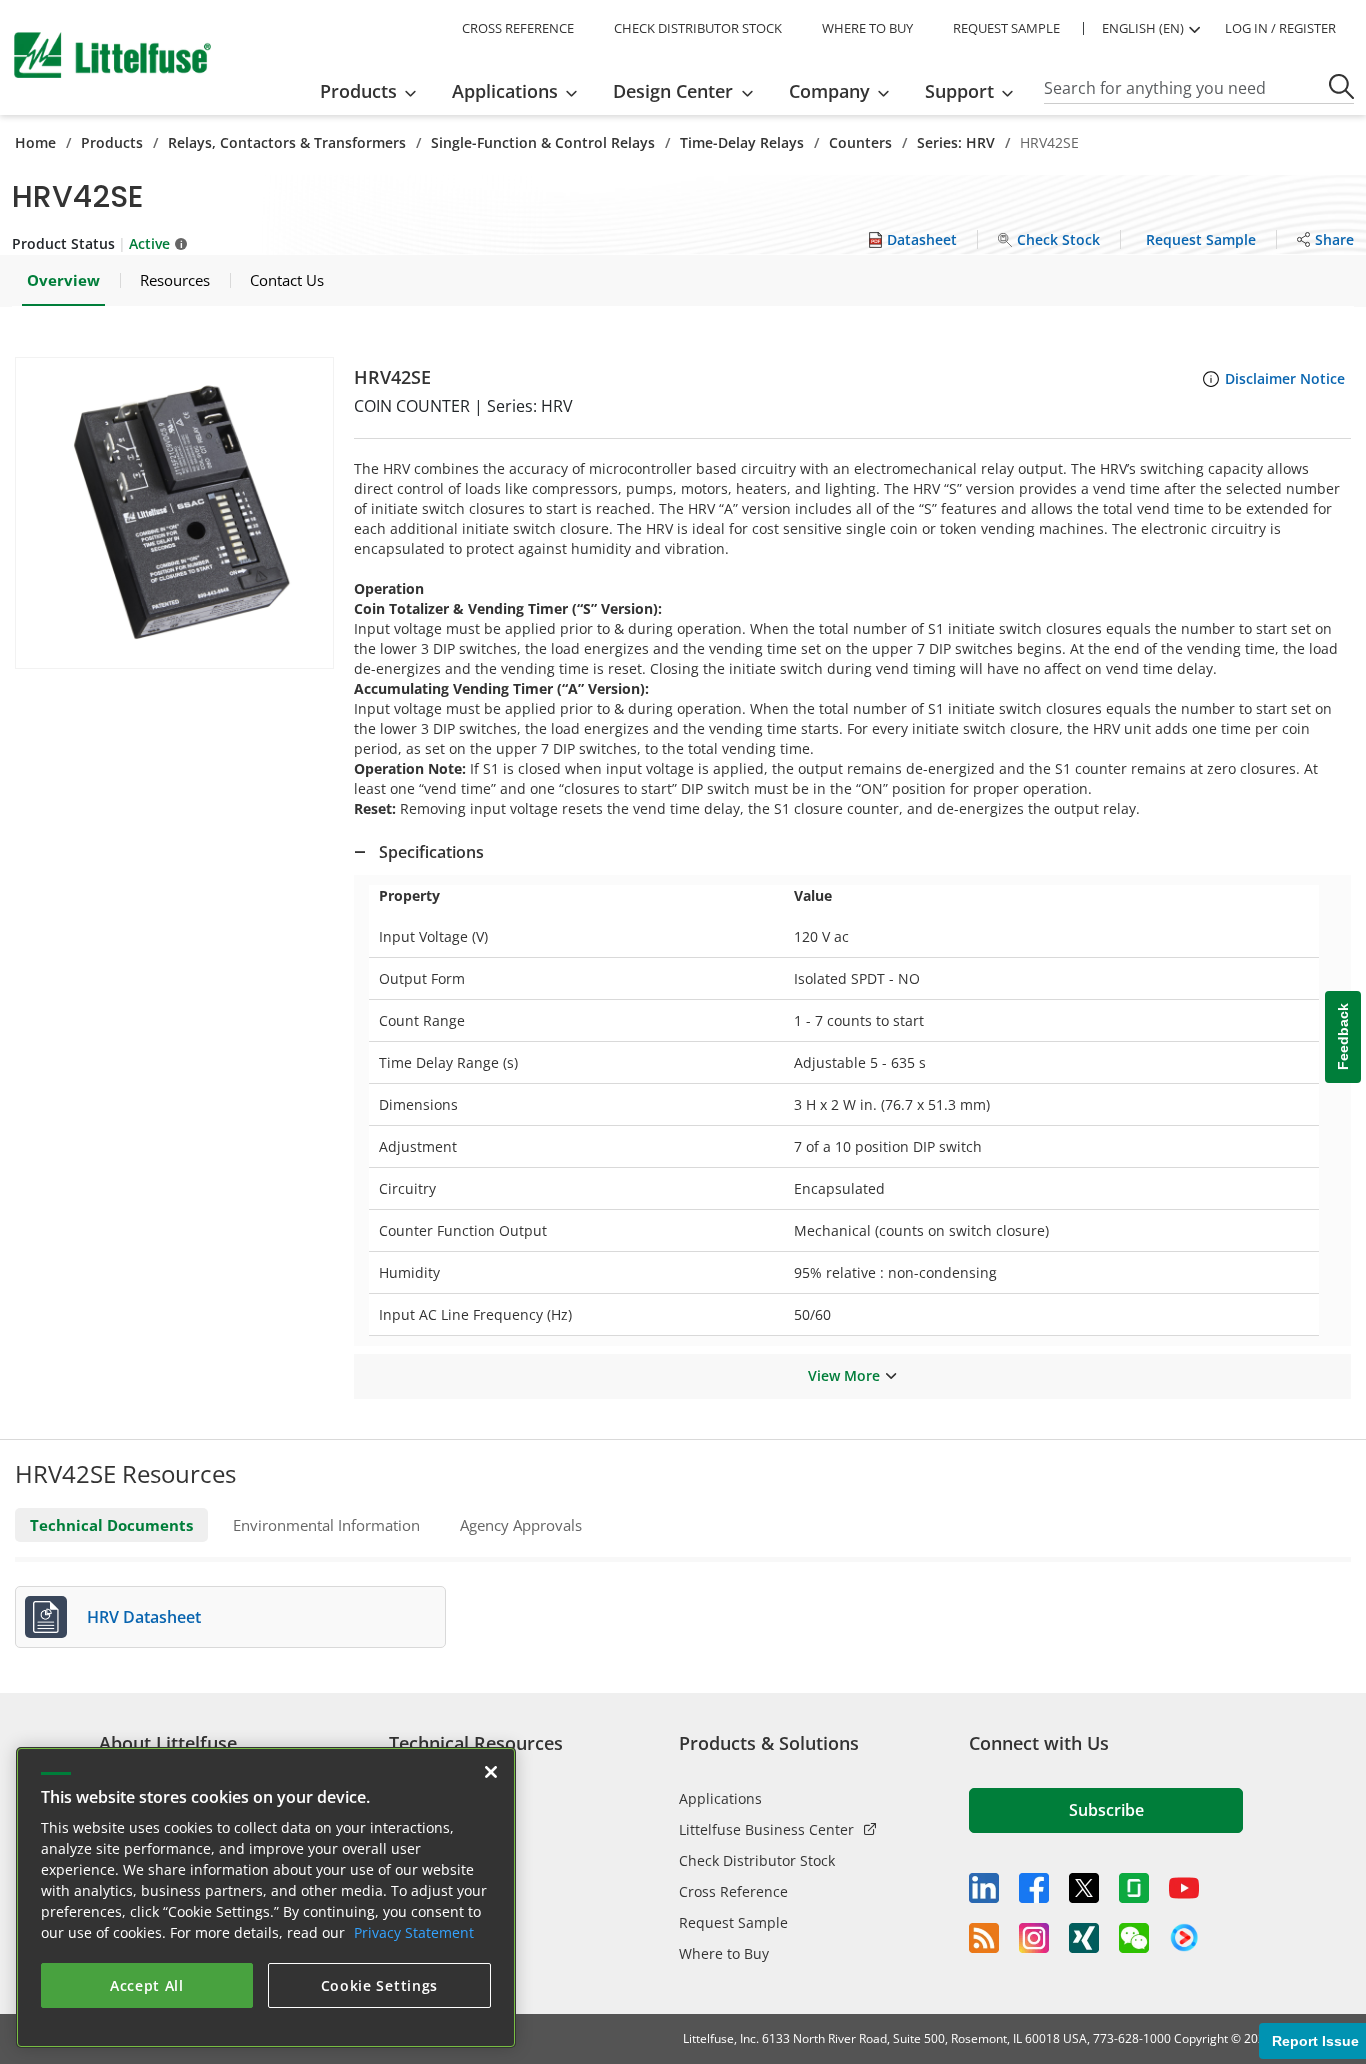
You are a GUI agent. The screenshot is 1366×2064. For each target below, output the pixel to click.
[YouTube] (1184, 1888)
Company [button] (829, 91)
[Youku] (1184, 1938)
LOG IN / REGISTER (1280, 28)
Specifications (431, 852)
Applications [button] (505, 91)
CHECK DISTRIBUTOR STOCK (698, 28)
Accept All (147, 1985)
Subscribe (1106, 1810)
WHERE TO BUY (867, 28)
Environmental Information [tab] (326, 1525)
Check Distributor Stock (757, 1860)
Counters (860, 142)
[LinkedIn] (984, 1888)
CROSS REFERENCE (518, 28)
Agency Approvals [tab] (521, 1525)
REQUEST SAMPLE (1006, 28)
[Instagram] (1034, 1938)
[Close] (491, 1772)
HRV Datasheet (144, 1617)
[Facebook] (1034, 1888)
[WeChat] (1134, 1938)
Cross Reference (733, 1891)
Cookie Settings (380, 1985)
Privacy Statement (414, 1932)
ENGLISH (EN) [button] (1143, 28)
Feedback (1343, 1037)
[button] (174, 513)
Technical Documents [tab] (111, 1525)
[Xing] (1084, 1938)
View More (844, 1375)
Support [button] (959, 91)
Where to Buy (724, 1953)
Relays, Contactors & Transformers (287, 142)
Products (112, 142)
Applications (720, 1798)
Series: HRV (956, 142)
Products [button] (358, 91)
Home (35, 142)
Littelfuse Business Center (766, 1829)
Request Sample (733, 1922)
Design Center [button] (673, 91)
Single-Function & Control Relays (543, 142)
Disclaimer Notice (1285, 378)
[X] (1084, 1888)
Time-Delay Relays (742, 142)
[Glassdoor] (1134, 1888)
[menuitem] (374, 91)
